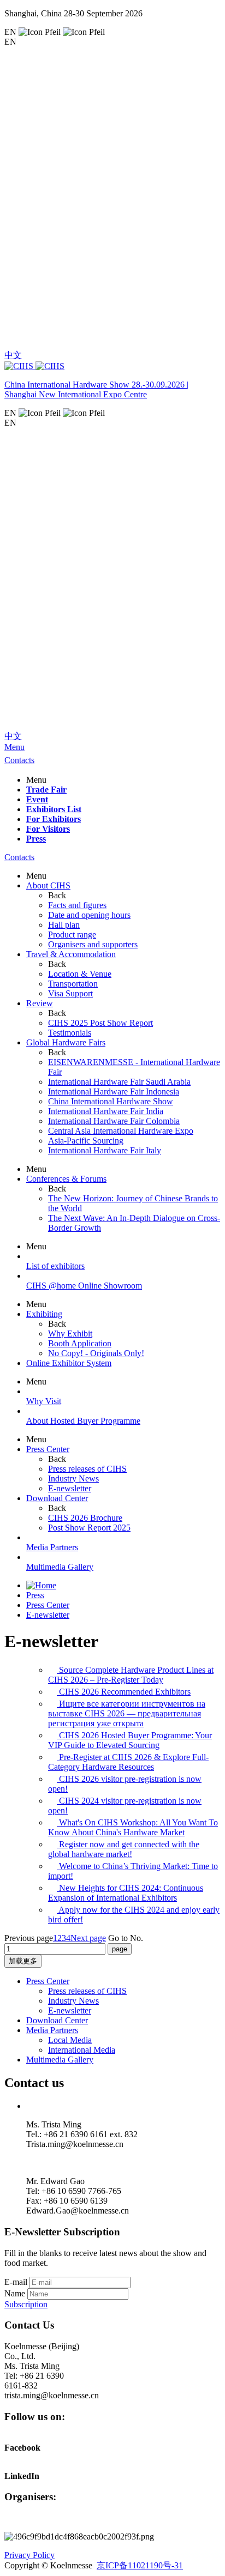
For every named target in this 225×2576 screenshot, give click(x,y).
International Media (82, 2050)
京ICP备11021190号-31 (140, 2565)
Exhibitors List (54, 809)
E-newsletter (48, 1615)
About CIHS (48, 885)
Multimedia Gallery (60, 2060)
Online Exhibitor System (69, 1363)
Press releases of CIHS (87, 1991)
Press (36, 839)
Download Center (57, 1498)
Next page (88, 1938)
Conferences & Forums (66, 1179)
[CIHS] (112, 366)
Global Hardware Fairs (66, 1042)
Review (40, 1003)
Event (37, 799)
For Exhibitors (54, 819)
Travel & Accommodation (71, 954)
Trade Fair (46, 790)
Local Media (70, 2040)
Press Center (48, 1449)
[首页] (41, 1585)
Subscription (26, 2304)
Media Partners (52, 2030)
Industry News (73, 2001)
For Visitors (48, 829)
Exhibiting (44, 1314)
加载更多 (23, 1961)
